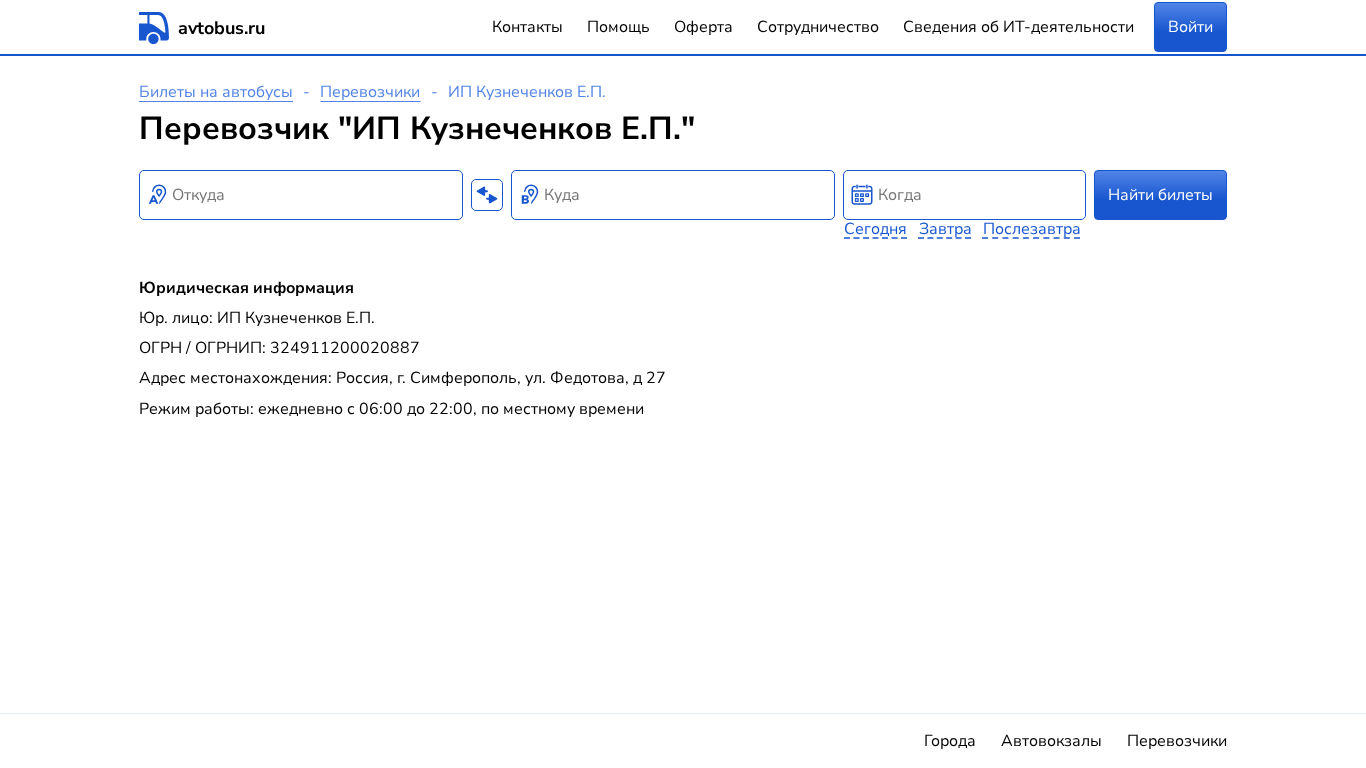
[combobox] (301, 195)
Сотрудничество (818, 27)
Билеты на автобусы (216, 92)
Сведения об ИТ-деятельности (1018, 27)
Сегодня (875, 229)
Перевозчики (370, 92)
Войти (1190, 27)
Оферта (703, 27)
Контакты (527, 27)
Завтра (945, 229)
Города (950, 741)
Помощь (618, 27)
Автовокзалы (1051, 741)
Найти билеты (1160, 195)
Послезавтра (1032, 229)
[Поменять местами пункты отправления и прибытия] (487, 195)
